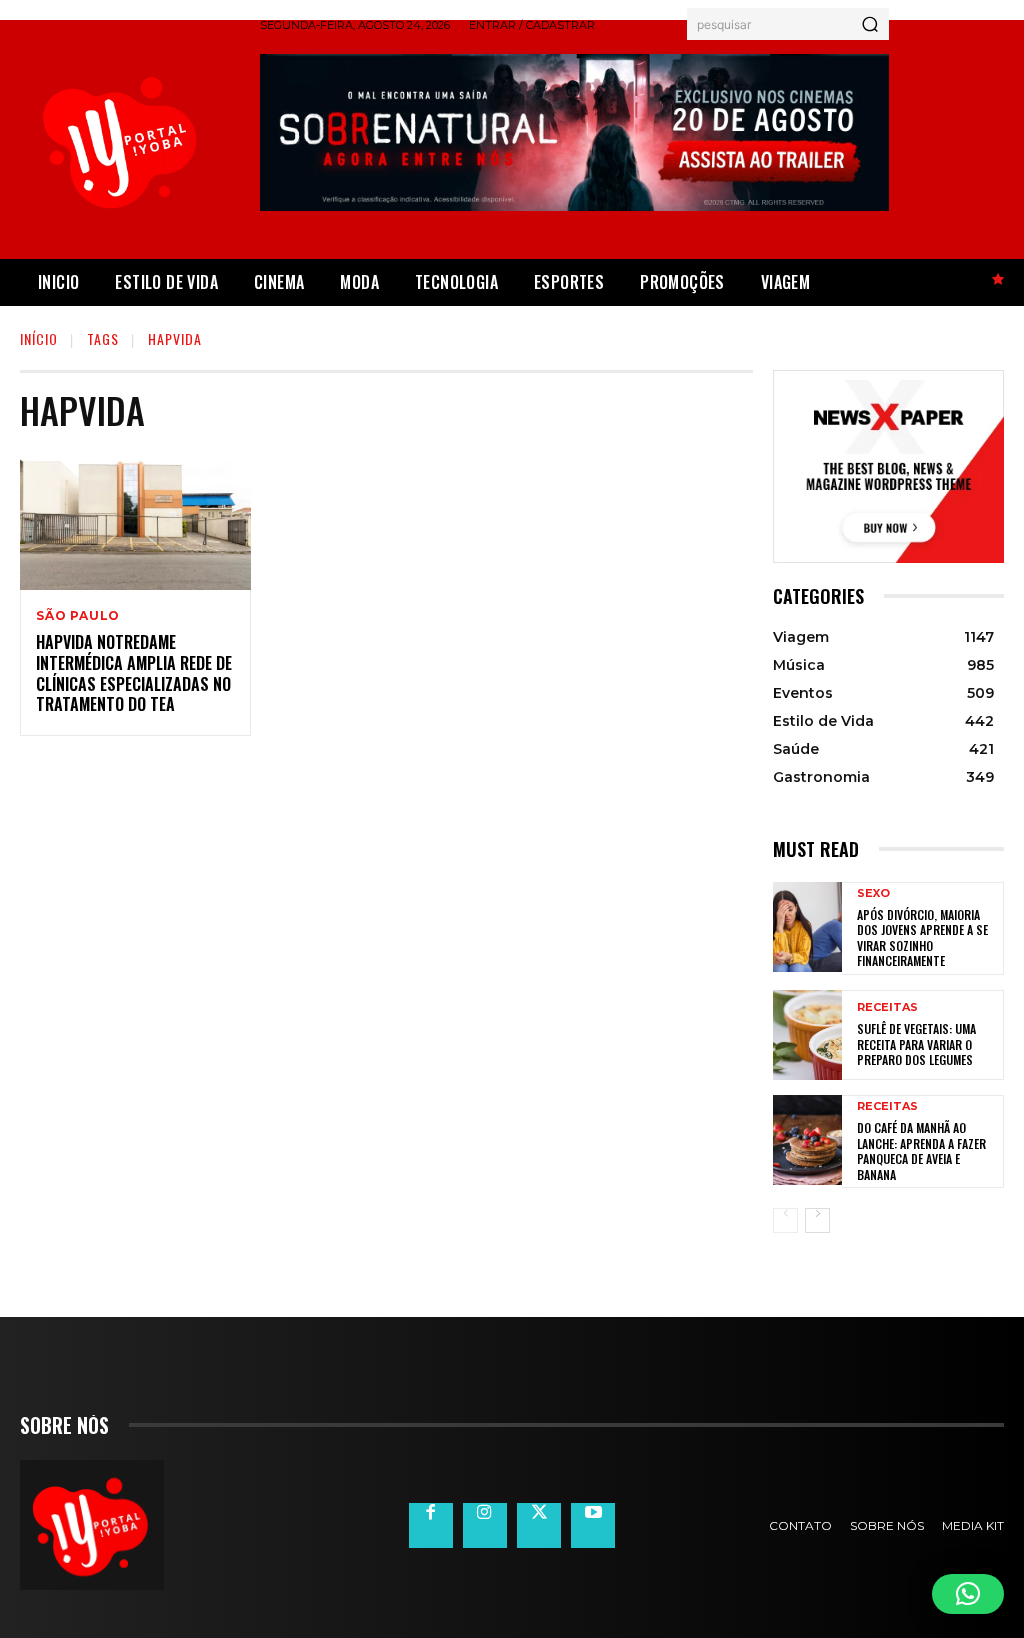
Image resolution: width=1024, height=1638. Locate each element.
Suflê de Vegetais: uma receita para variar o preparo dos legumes (916, 1044)
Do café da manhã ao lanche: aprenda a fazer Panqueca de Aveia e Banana (921, 1151)
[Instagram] (485, 1525)
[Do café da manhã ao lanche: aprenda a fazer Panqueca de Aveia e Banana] (807, 1140)
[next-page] (817, 1220)
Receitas (887, 1007)
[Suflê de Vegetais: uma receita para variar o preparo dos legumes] (807, 1035)
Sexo (873, 893)
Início (39, 338)
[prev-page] (785, 1220)
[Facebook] (431, 1525)
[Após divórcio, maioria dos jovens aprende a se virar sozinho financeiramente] (807, 927)
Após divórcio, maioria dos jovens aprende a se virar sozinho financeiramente (922, 938)
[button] (968, 1594)
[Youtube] (593, 1525)
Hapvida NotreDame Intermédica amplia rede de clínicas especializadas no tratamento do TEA (134, 673)
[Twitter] (539, 1525)
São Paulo (78, 616)
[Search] (870, 24)
